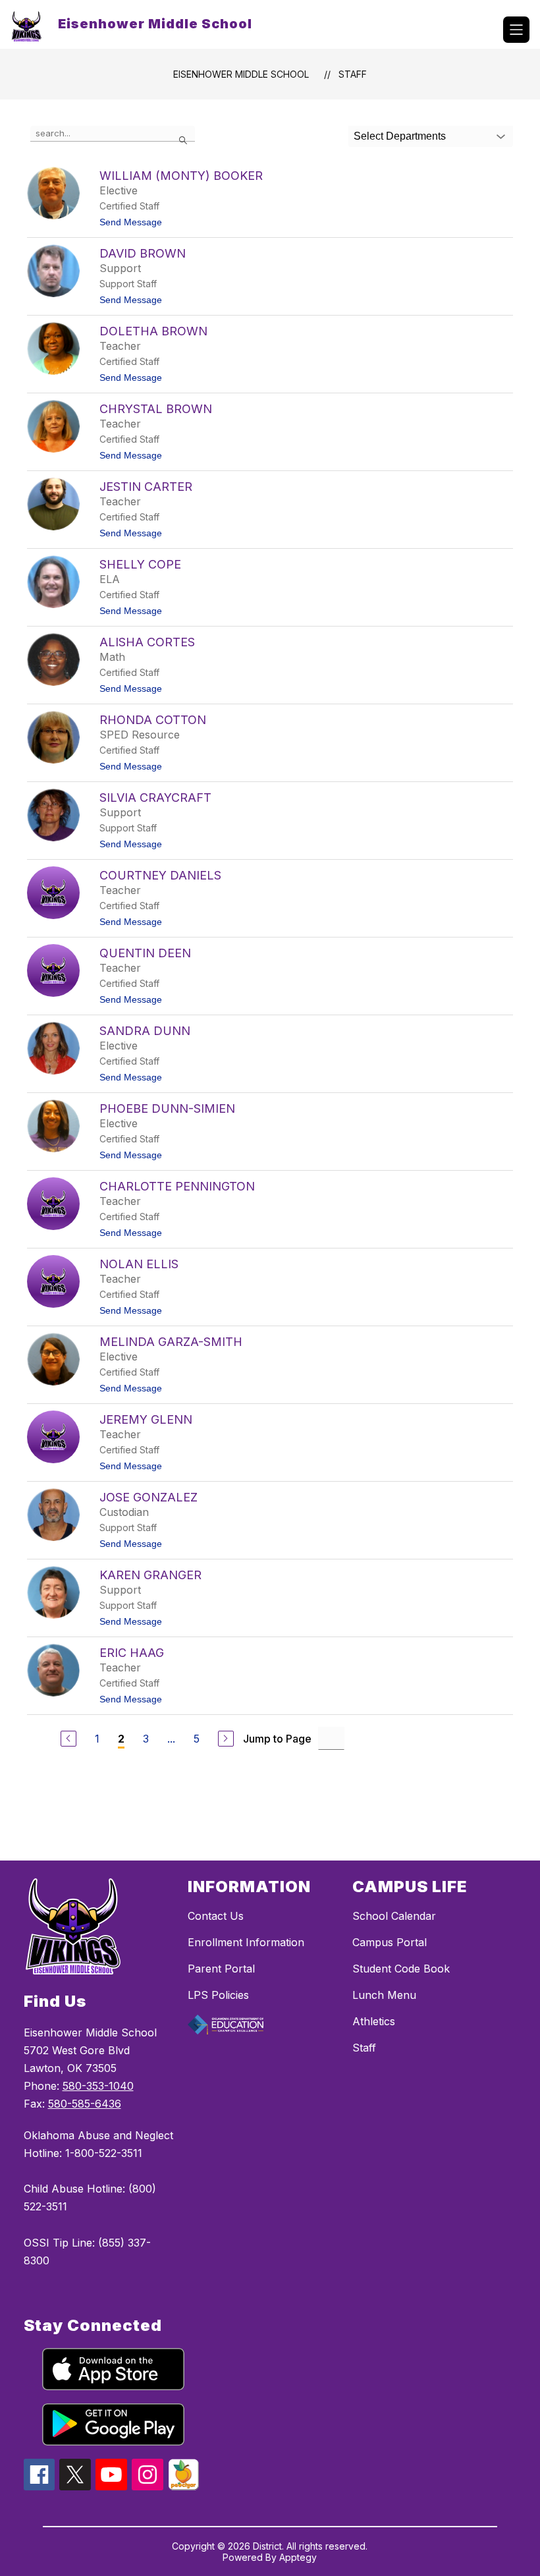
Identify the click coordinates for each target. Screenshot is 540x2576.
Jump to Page (277, 1739)
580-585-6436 (85, 2104)
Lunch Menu (384, 1995)
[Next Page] (226, 1739)
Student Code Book (401, 1969)
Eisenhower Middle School (241, 74)
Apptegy (298, 2557)
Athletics (374, 2021)
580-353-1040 (98, 2086)
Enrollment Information (246, 1942)
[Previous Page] (68, 1739)
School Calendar (394, 1916)
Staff (353, 74)
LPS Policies (218, 1995)
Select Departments (400, 136)
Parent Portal (221, 1969)
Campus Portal (390, 1942)
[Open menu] (516, 30)
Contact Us (216, 1916)
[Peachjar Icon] (184, 2486)
